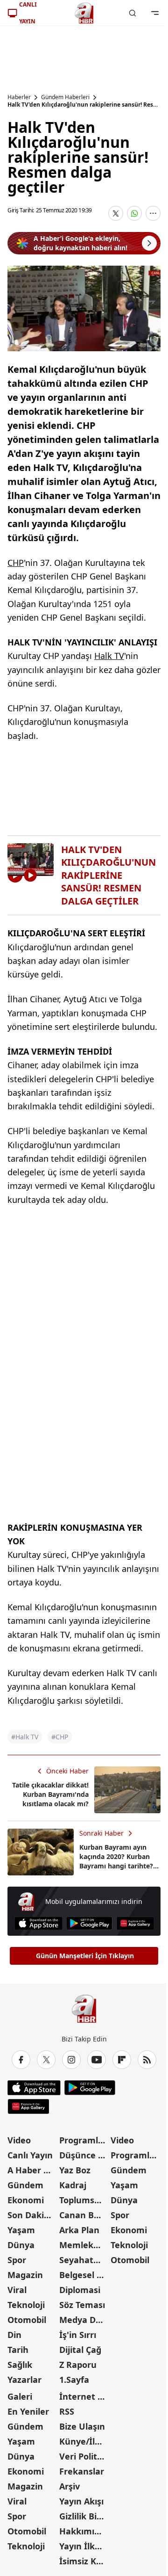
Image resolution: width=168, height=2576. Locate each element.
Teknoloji (26, 2305)
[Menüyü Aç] (155, 13)
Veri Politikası (84, 2456)
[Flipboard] (122, 2060)
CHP (16, 563)
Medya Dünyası (84, 2320)
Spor (17, 2260)
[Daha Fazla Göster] (153, 213)
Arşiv (70, 2486)
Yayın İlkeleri (84, 2546)
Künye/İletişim (84, 2441)
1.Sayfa (74, 2380)
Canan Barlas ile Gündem (84, 2215)
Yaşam (21, 2230)
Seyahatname (84, 2260)
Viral (17, 2290)
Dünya (21, 2245)
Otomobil (27, 2320)
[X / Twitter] (46, 2060)
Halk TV (109, 656)
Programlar (83, 2140)
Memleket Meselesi (84, 2245)
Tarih (18, 2350)
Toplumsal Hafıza (84, 2200)
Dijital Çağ (80, 2350)
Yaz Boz (75, 2170)
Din (14, 2335)
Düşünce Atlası (84, 2155)
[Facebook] (21, 2060)
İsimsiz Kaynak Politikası (84, 2561)
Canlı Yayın (30, 2155)
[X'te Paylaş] (116, 213)
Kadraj (73, 2185)
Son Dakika (31, 2215)
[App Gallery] (135, 1923)
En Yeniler (28, 2411)
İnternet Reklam (84, 2396)
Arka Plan (79, 2230)
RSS (67, 2411)
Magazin (25, 2275)
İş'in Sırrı (78, 2335)
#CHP (60, 1737)
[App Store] (38, 1923)
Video (19, 2140)
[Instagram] (71, 2060)
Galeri (20, 2396)
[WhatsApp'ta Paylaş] (134, 213)
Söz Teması (82, 2305)
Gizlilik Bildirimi (84, 2516)
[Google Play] (89, 1923)
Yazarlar (24, 2380)
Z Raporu (78, 2365)
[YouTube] (97, 2060)
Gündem (25, 2185)
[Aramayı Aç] (133, 13)
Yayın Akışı (81, 2501)
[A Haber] (84, 13)
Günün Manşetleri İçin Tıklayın (85, 1956)
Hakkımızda (84, 2531)
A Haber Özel (32, 2170)
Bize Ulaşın (82, 2426)
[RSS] (147, 2060)
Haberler (19, 97)
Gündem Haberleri (65, 97)
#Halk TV (25, 1737)
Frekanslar (82, 2471)
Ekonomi (26, 2200)
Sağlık (20, 2365)
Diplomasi (80, 2290)
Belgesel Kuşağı (84, 2275)
